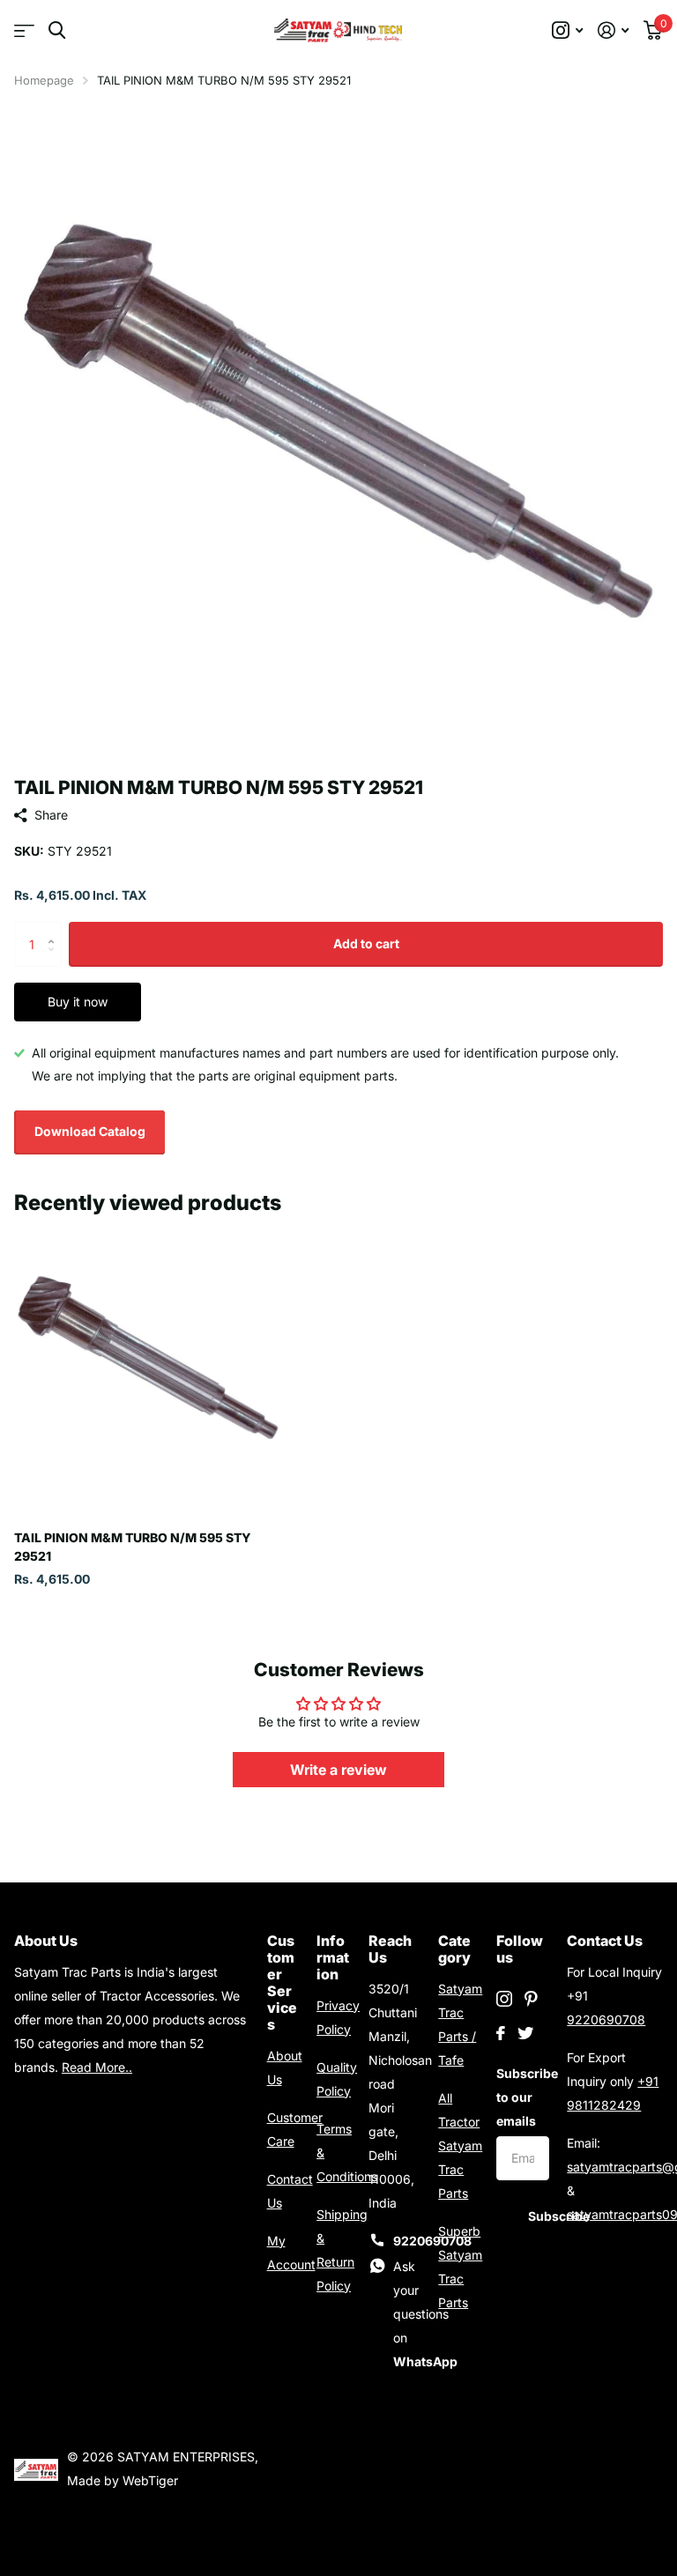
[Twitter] (525, 2033)
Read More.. (97, 2067)
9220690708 (606, 2019)
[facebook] (501, 2033)
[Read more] (568, 30)
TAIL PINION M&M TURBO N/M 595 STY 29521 (133, 1547)
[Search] (57, 30)
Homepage (44, 80)
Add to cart (366, 943)
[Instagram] (504, 1999)
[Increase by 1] (55, 928)
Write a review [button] (338, 1770)
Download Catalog (90, 1131)
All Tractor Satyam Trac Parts (460, 2145)
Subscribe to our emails (523, 2097)
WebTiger (150, 2480)
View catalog (24, 30)
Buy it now (78, 1002)
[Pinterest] (531, 1999)
